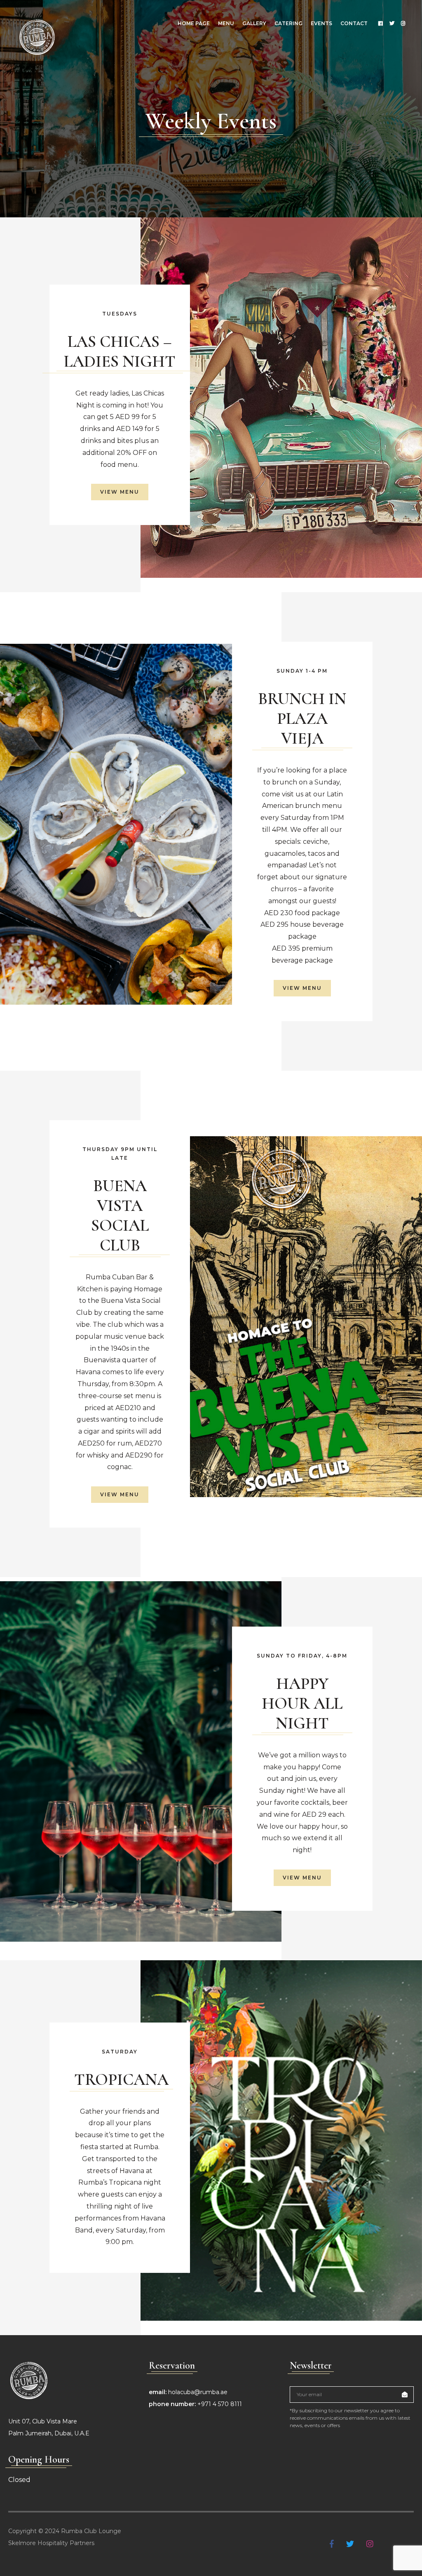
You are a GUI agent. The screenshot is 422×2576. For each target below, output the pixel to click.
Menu (226, 23)
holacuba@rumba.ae (198, 2392)
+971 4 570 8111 (220, 2404)
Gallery (254, 23)
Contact (354, 23)
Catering (288, 23)
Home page (194, 23)
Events (321, 23)
